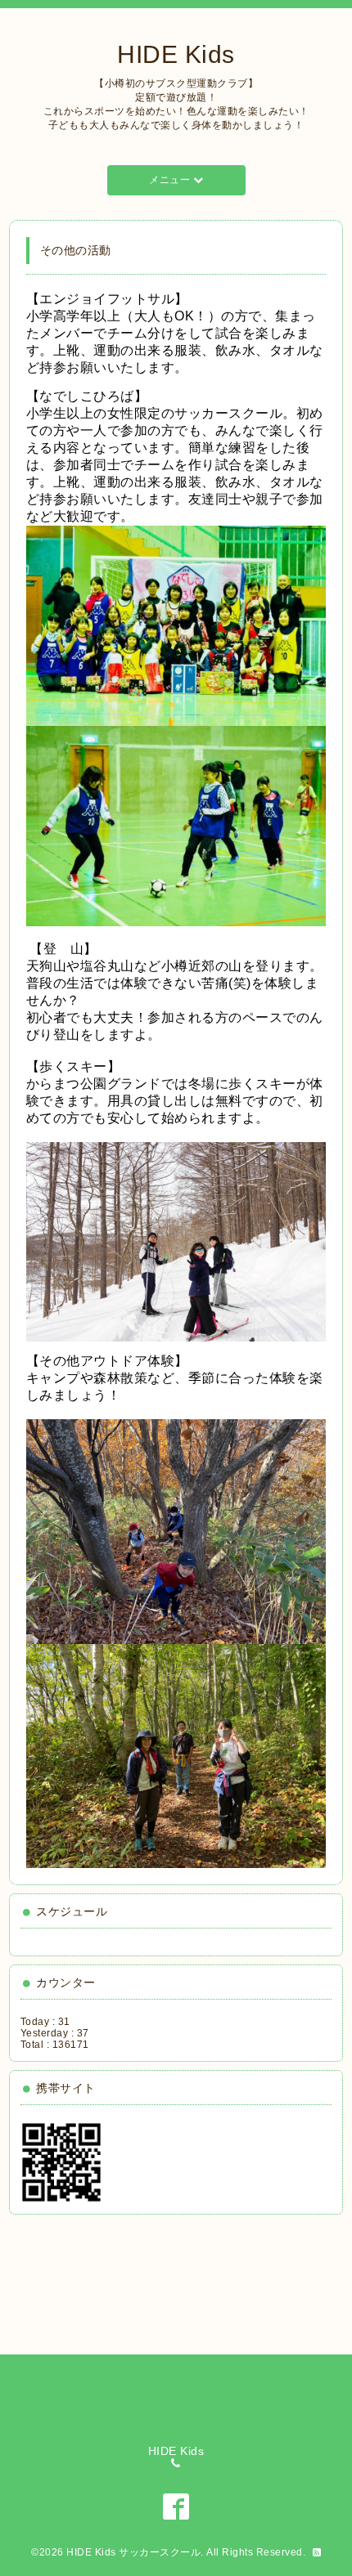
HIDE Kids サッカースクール (133, 2552)
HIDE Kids (176, 54)
